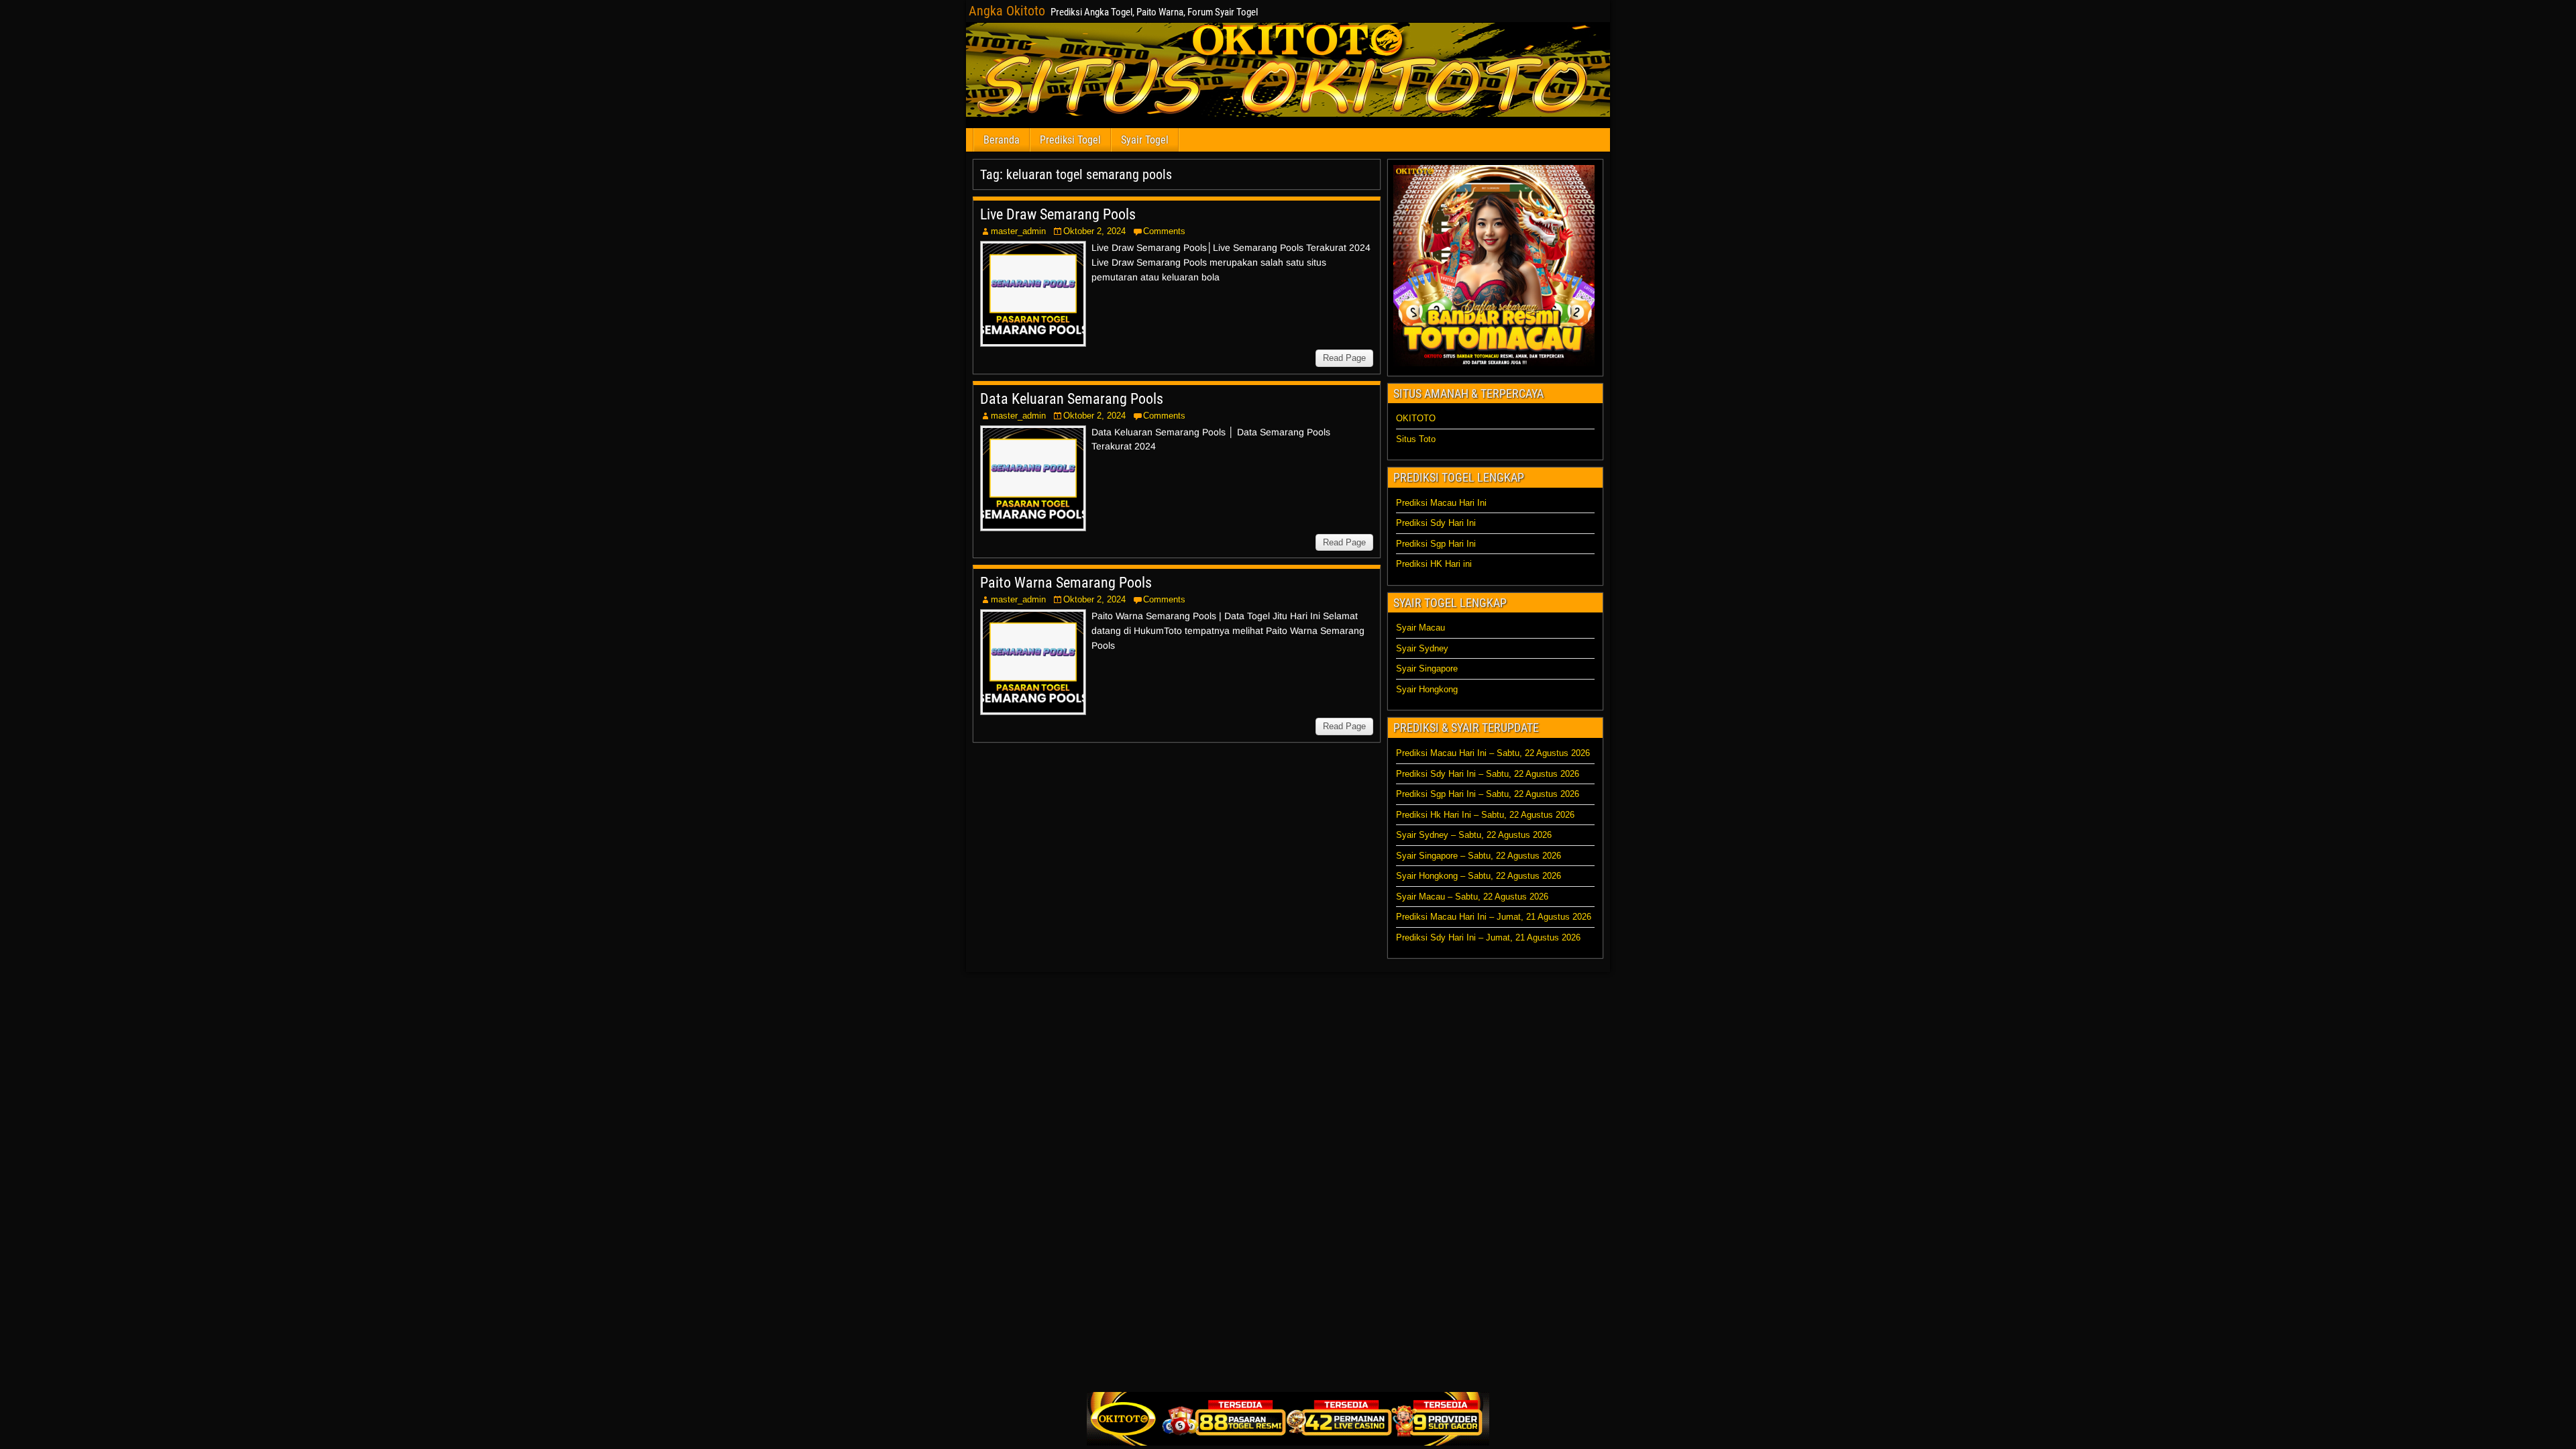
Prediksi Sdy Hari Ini (1436, 523)
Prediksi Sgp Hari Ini (1436, 544)
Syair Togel (1145, 140)
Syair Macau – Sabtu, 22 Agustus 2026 (1472, 897)
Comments (1164, 231)
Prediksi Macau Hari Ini (1441, 503)
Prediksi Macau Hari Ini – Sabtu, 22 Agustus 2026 (1493, 753)
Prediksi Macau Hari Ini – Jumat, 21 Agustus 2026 (1494, 917)
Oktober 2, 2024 (1094, 231)
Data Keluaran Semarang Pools (1072, 399)
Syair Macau (1420, 628)
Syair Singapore (1427, 668)
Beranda (1002, 140)
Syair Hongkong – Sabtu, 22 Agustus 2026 (1479, 876)
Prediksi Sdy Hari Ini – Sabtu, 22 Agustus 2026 (1488, 774)
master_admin (1018, 231)
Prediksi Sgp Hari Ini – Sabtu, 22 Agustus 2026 (1488, 794)
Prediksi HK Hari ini (1434, 564)
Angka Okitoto (1007, 11)
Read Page (1344, 358)
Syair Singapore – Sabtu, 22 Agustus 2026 (1479, 856)
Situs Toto (1416, 439)
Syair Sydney (1422, 648)
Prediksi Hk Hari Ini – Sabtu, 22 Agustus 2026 (1485, 815)
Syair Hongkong (1427, 689)
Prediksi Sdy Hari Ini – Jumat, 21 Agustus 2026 (1488, 937)
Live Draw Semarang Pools (1058, 214)
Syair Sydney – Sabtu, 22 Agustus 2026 (1474, 835)
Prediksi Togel (1070, 140)
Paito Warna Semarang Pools (1066, 583)
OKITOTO (1416, 418)
